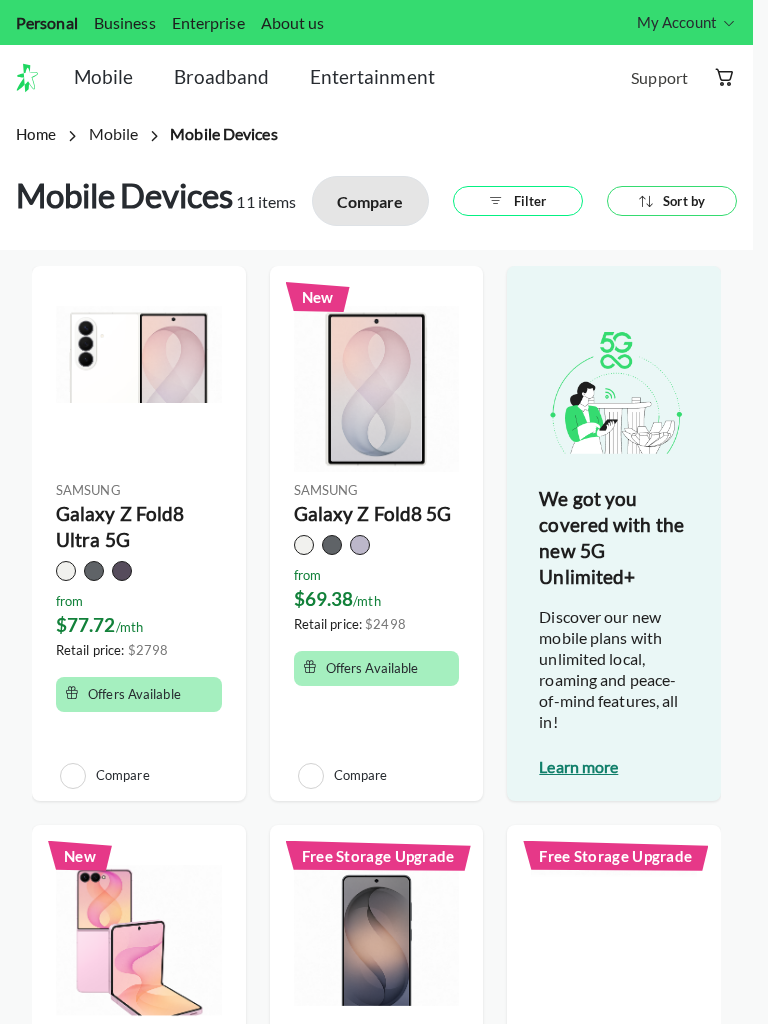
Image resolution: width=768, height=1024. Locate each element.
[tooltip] (687, 22)
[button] (35, 78)
